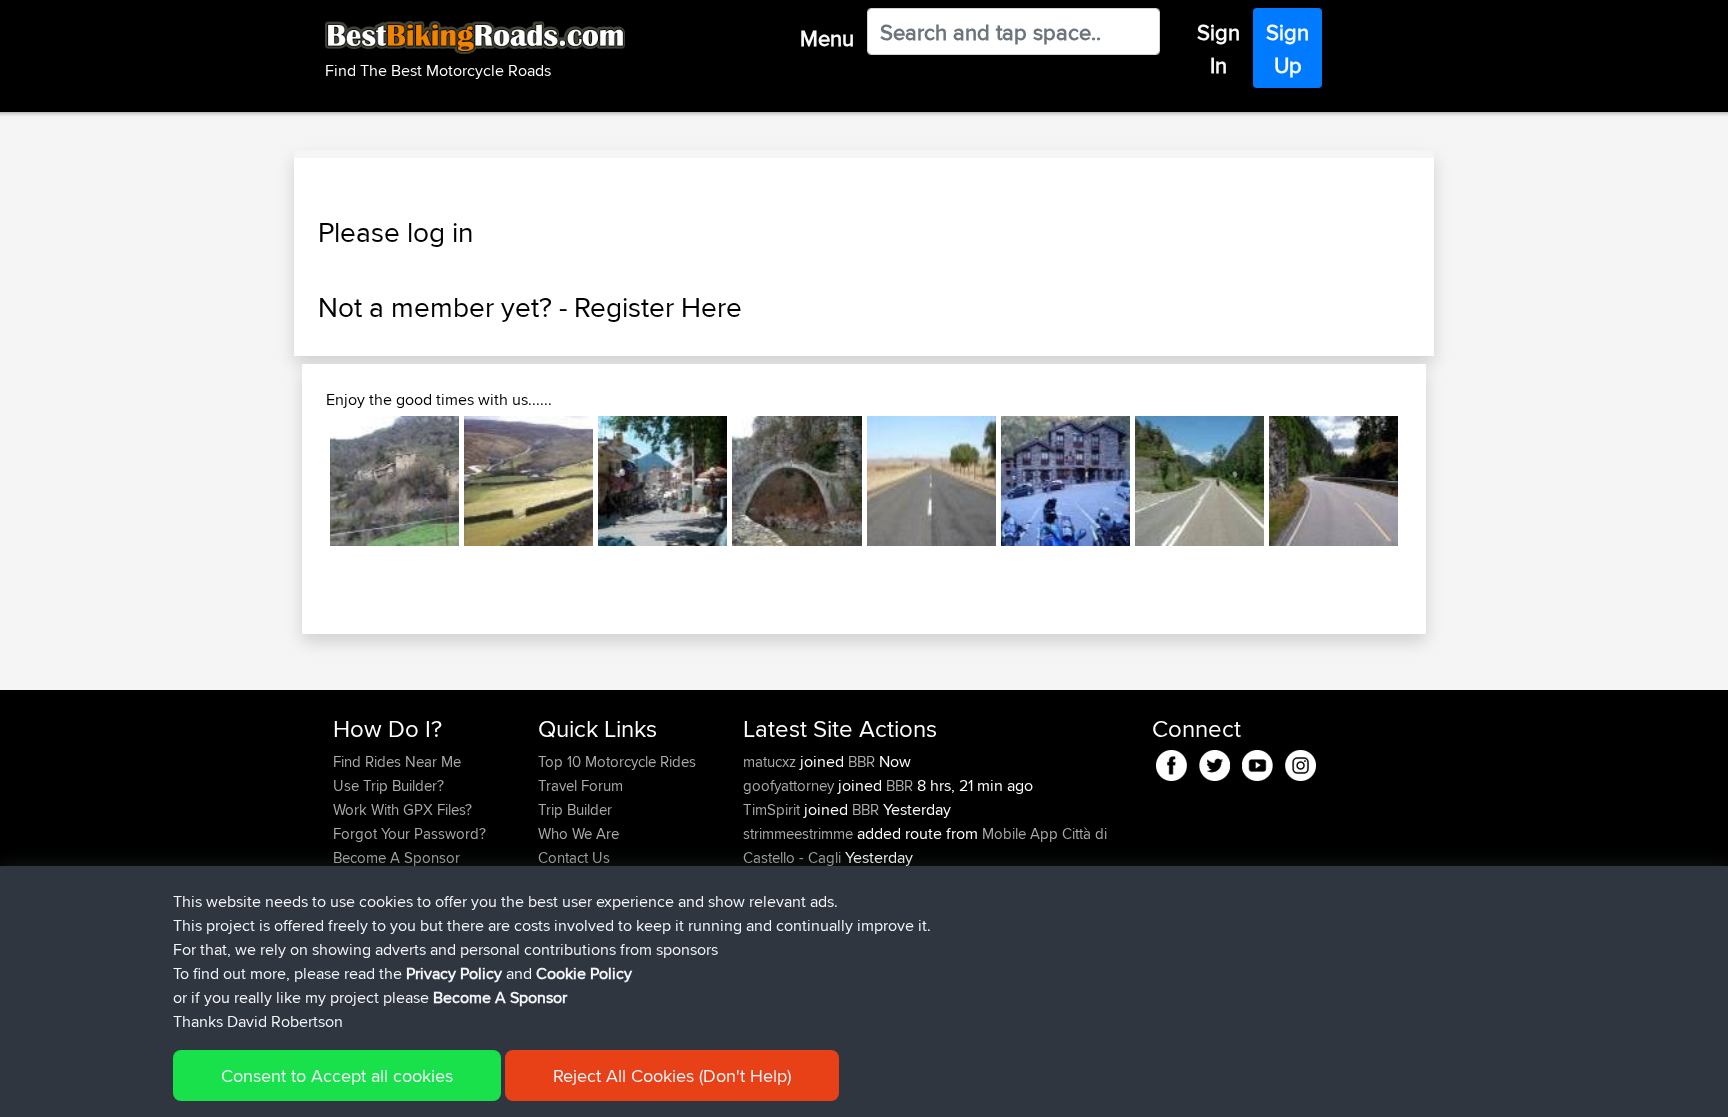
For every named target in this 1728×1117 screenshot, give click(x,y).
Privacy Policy (454, 973)
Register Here (658, 307)
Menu (827, 38)
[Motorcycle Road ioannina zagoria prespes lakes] (796, 480)
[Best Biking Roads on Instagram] (1300, 762)
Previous (300, 481)
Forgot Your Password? (409, 833)
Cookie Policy (584, 973)
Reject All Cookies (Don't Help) (672, 1075)
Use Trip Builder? (388, 785)
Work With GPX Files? (402, 809)
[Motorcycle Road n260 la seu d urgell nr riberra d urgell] (1065, 480)
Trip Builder (575, 809)
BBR (861, 761)
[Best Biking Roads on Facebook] (1171, 762)
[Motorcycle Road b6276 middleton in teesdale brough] (528, 480)
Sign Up (1287, 48)
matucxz (771, 761)
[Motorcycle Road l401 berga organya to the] (394, 480)
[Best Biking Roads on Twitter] (1214, 762)
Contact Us (574, 857)
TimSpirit (773, 809)
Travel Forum (580, 785)
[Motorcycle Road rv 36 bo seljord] (1333, 480)
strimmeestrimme (800, 833)
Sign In (1218, 48)
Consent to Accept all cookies (337, 1075)
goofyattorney (790, 785)
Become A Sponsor (396, 857)
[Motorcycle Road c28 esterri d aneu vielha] (1199, 480)
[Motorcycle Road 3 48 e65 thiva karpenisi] (662, 480)
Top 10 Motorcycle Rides (617, 761)
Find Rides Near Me (397, 761)
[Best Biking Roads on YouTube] (1257, 762)
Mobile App (1020, 833)
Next (1428, 481)
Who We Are (578, 833)
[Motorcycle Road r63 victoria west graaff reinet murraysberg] (931, 480)
